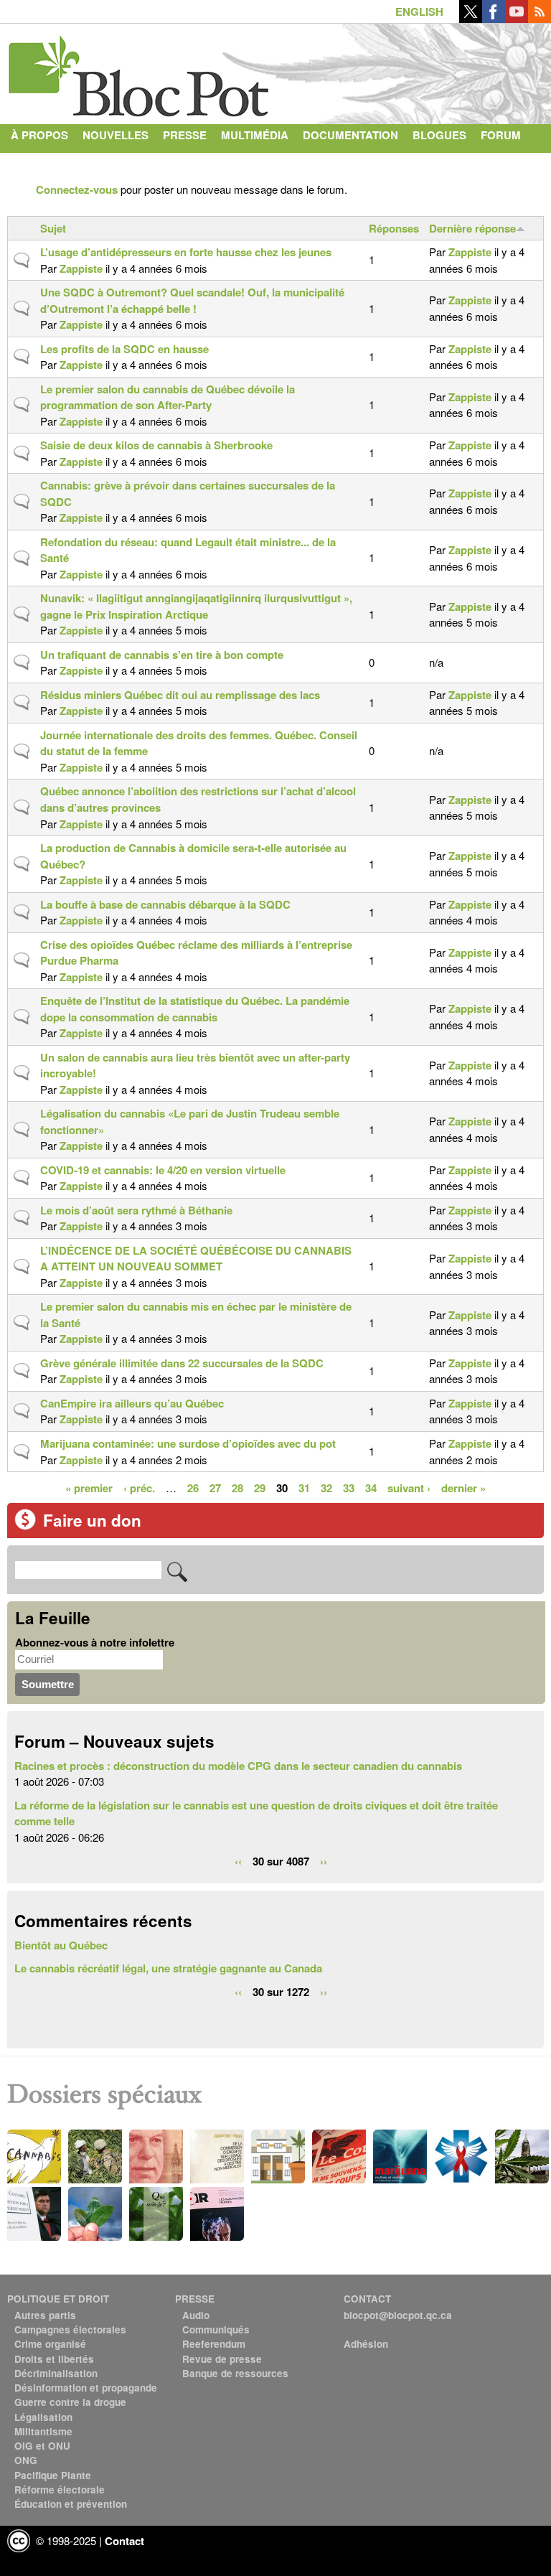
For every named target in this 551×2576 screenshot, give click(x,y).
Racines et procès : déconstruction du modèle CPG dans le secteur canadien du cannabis (238, 1766)
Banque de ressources (235, 2373)
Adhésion (366, 2344)
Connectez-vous (77, 189)
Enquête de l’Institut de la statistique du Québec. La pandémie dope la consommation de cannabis (195, 1009)
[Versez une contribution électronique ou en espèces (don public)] (25, 1526)
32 (326, 1487)
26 (193, 1487)
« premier (89, 1487)
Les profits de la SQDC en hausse (124, 349)
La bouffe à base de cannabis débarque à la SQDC (165, 904)
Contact (37, 164)
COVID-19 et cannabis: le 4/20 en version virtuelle (163, 1170)
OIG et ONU (42, 2446)
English (419, 11)
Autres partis (45, 2315)
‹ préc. (139, 1487)
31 (304, 1487)
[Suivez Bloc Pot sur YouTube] (517, 19)
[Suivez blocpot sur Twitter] (471, 19)
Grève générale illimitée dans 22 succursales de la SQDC (182, 1363)
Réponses (394, 228)
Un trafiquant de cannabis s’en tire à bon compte (162, 655)
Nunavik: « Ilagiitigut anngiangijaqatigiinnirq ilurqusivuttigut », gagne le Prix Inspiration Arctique (196, 606)
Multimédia (255, 135)
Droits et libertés (54, 2359)
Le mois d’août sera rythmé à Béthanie (136, 1210)
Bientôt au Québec (61, 1945)
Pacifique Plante (53, 2475)
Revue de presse (222, 2359)
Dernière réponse (472, 228)
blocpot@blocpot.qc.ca (398, 2315)
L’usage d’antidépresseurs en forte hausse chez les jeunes (186, 252)
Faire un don (92, 1520)
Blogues (439, 135)
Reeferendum (214, 2344)
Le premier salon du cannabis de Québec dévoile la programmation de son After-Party (168, 397)
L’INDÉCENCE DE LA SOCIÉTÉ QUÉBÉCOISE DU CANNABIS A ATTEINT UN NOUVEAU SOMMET (196, 1259)
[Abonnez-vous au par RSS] (540, 19)
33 (349, 1487)
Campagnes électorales (70, 2329)
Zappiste (81, 268)
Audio (196, 2315)
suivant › (409, 1487)
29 (260, 1487)
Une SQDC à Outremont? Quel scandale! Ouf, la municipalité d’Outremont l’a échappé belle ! (192, 300)
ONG (26, 2460)
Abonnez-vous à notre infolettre (95, 1642)
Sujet (53, 228)
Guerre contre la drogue (70, 2402)
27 (215, 1487)
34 (371, 1487)
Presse (185, 135)
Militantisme (43, 2431)
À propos (39, 135)
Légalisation (43, 2417)
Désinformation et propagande (86, 2388)
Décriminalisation (56, 2373)
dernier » (463, 1487)
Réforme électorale (60, 2490)
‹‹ (238, 1860)
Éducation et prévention (71, 2504)
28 (237, 1487)
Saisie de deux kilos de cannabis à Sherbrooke (156, 445)
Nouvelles (116, 135)
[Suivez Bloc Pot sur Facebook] (494, 19)
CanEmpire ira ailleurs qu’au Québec (132, 1403)
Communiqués (216, 2329)
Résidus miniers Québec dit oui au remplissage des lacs (180, 695)
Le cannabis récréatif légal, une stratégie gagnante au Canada (168, 1968)
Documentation (350, 135)
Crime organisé (50, 2344)
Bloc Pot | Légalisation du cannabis (140, 70)
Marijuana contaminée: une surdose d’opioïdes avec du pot (188, 1443)
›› (324, 1860)
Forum (501, 135)
